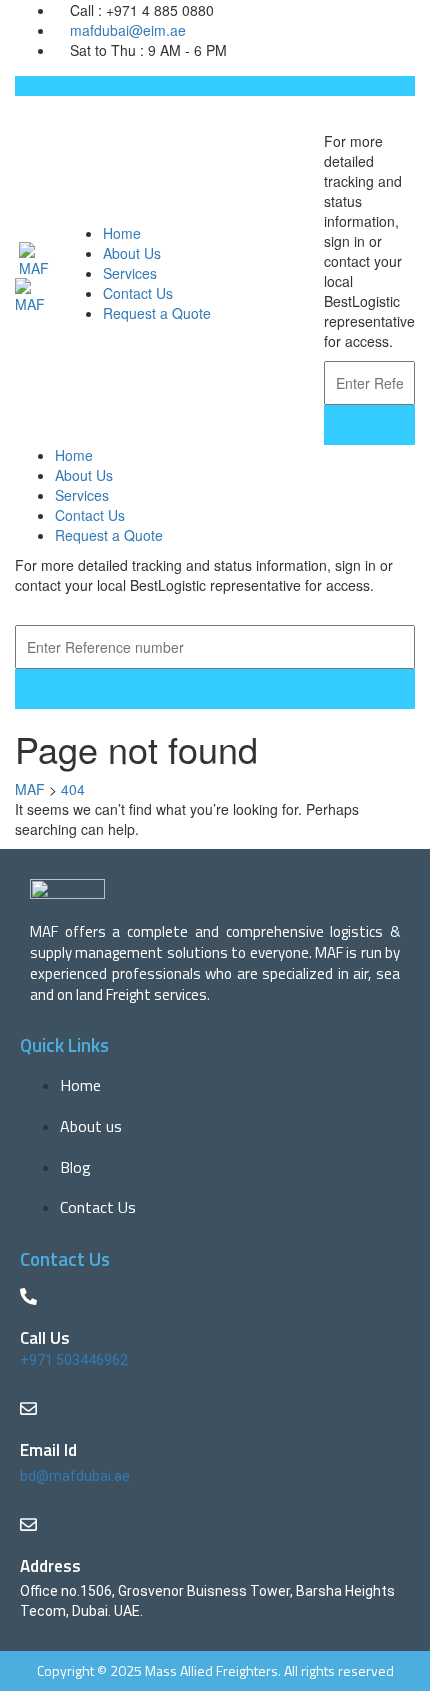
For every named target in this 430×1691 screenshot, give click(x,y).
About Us (132, 253)
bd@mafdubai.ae (75, 1476)
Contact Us (138, 293)
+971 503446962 (74, 1360)
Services (130, 273)
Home (122, 233)
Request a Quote (157, 313)
